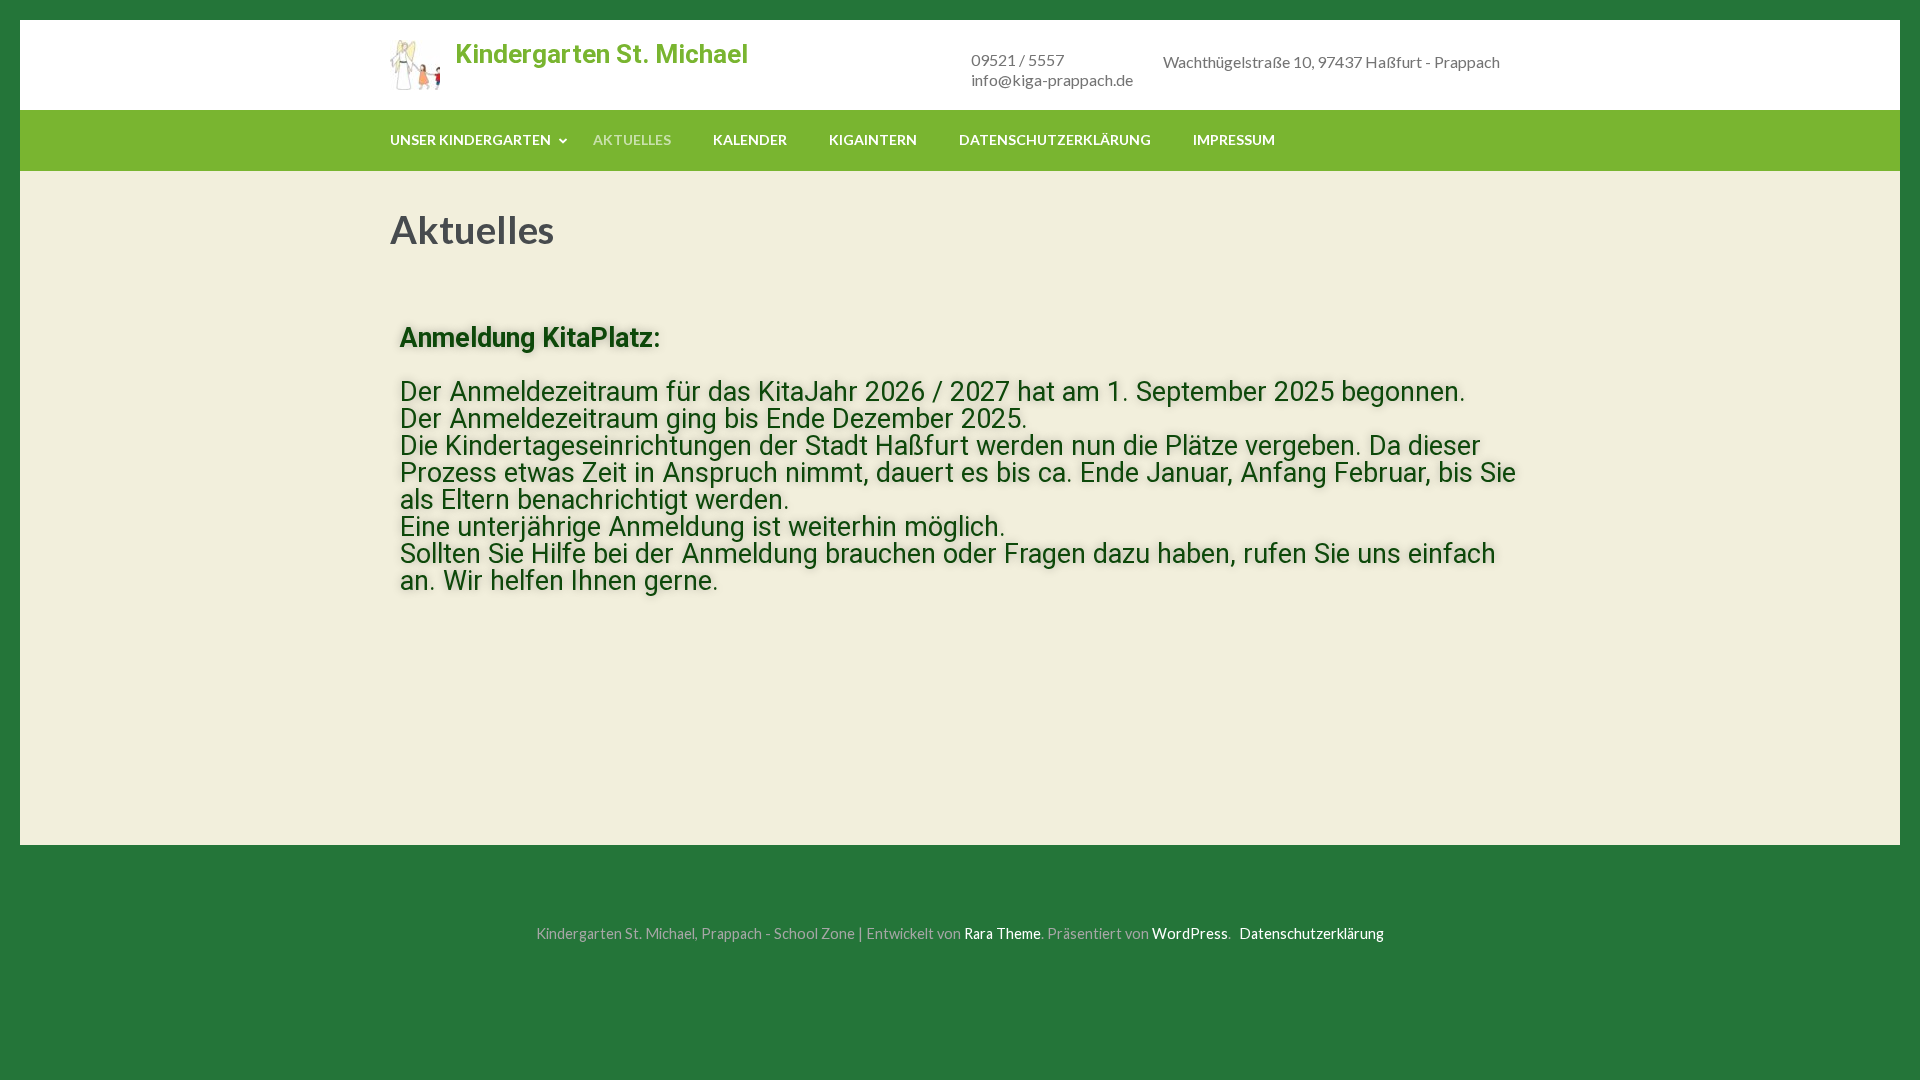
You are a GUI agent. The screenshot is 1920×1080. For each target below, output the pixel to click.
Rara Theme (1002, 933)
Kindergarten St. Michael (601, 54)
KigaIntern (873, 139)
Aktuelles (632, 139)
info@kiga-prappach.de (1052, 79)
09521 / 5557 (1017, 59)
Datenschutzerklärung (1055, 139)
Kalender (750, 139)
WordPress (1190, 933)
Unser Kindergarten (470, 139)
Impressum (1234, 139)
